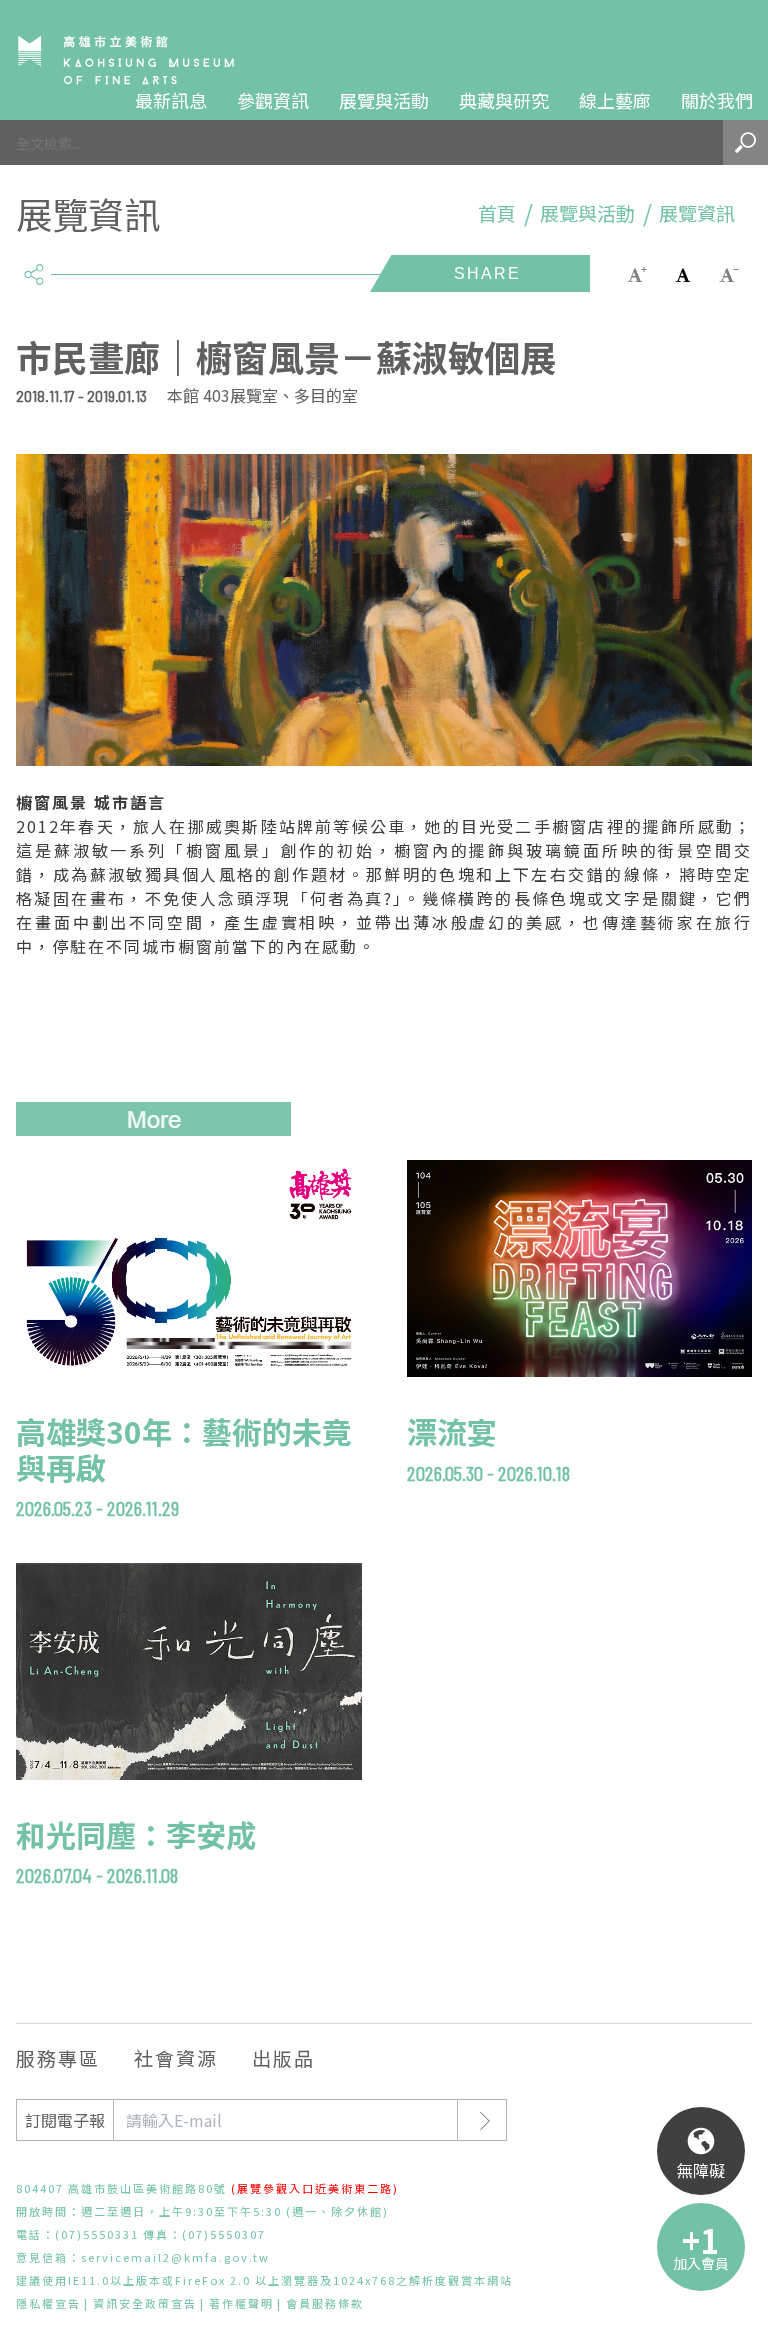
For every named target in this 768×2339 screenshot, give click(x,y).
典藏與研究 (504, 100)
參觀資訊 (273, 100)
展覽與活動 (384, 100)
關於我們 (717, 100)
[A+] (637, 272)
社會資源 (176, 2057)
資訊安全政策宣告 (145, 2303)
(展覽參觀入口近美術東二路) (315, 2188)
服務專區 (58, 2057)
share (33, 266)
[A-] (729, 272)
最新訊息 (171, 100)
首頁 (497, 213)
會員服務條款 (325, 2303)
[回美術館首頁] (126, 59)
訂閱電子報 (65, 2120)
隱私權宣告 (48, 2303)
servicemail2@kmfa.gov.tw (175, 2257)
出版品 (283, 2057)
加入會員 (701, 2263)
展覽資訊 (697, 213)
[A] (683, 272)
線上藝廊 (615, 100)
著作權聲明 (241, 2303)
